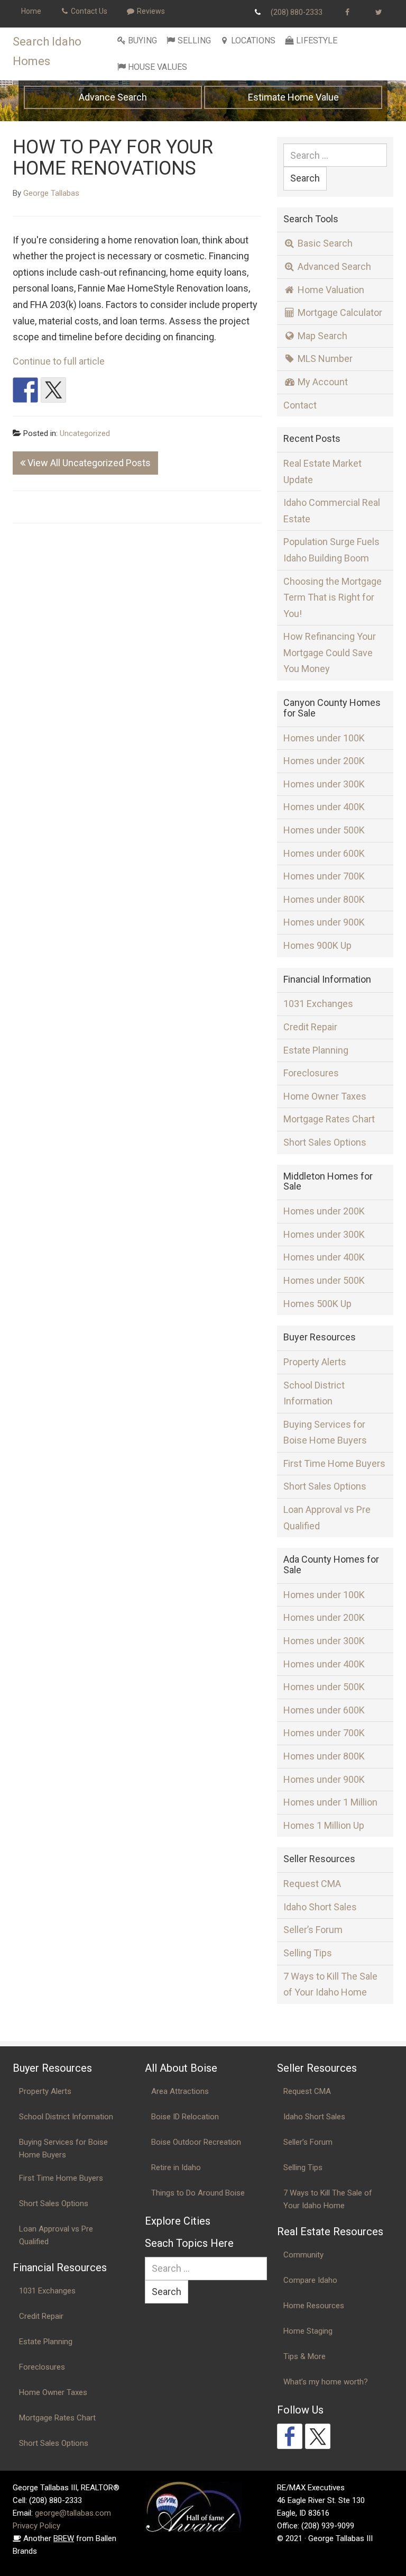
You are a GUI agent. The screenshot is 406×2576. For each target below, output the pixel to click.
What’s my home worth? (326, 2382)
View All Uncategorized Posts (88, 463)
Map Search (321, 336)
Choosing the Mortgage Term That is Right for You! (333, 597)
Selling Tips (308, 1953)
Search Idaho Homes (47, 51)
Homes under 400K (324, 807)
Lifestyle (317, 40)
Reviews (150, 11)
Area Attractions (180, 2091)
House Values (158, 67)
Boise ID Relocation (185, 2117)
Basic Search (324, 243)
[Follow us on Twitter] (318, 2436)
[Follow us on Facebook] (290, 2436)
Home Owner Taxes (325, 1096)
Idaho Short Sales (320, 1907)
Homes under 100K (324, 738)
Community (303, 2255)
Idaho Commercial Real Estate (332, 511)
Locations (253, 40)
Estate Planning (316, 1050)
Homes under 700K (324, 876)
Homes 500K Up (317, 1304)
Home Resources (314, 2306)
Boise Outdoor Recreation (196, 2142)
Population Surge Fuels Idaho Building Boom (331, 550)
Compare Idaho (310, 2280)
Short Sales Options (325, 1142)
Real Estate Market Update (322, 471)
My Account (322, 382)
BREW (64, 2538)
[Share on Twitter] (53, 390)
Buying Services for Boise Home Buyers (325, 1432)
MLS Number (324, 359)
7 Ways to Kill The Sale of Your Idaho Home (330, 1984)
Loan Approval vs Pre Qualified (327, 1518)
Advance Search (113, 97)
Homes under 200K (324, 761)
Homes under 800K (324, 899)
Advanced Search (333, 266)
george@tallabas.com (73, 2513)
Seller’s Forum (313, 1930)
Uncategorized (85, 433)
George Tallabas (51, 193)
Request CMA (312, 1884)
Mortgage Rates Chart (329, 1119)
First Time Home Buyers (334, 1463)
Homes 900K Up (317, 945)
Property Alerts (315, 1362)
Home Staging (308, 2331)
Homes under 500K (324, 830)
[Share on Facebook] (25, 390)
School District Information (314, 1393)
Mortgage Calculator (339, 312)
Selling (194, 40)
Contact (300, 405)
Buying (142, 40)
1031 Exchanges (318, 1004)
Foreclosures (311, 1073)
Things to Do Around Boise (198, 2193)
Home (31, 11)
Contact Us (88, 11)
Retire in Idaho (176, 2167)
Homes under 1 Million (330, 1802)
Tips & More (304, 2356)
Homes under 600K (324, 853)
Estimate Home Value (293, 97)
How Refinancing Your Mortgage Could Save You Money (330, 652)
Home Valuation (330, 290)
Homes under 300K (324, 784)
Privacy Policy (36, 2526)
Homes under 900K (324, 922)
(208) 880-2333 (297, 12)
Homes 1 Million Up (324, 1825)
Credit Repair (310, 1027)
